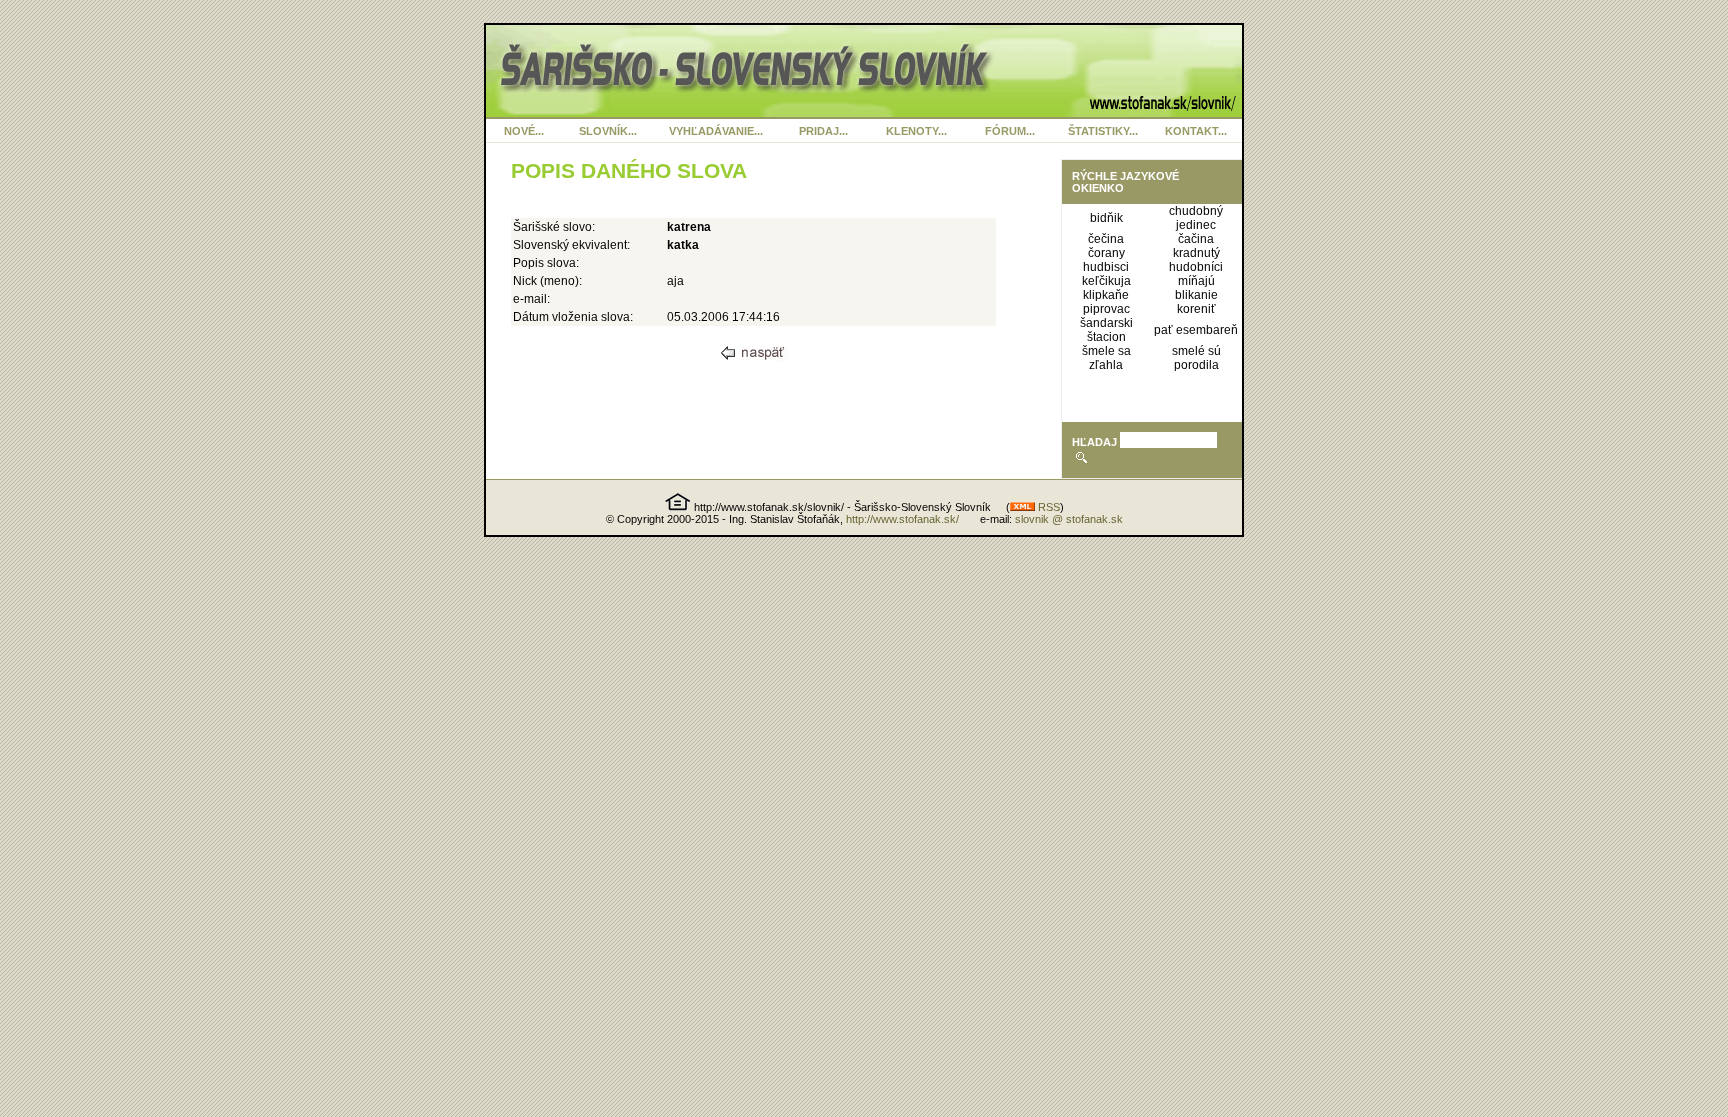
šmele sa (1106, 351)
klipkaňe (1106, 295)
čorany (1106, 253)
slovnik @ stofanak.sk (1069, 519)
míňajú (1196, 281)
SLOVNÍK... (608, 131)
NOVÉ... (524, 131)
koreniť (1196, 309)
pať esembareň (1196, 330)
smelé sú (1196, 351)
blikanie (1196, 295)
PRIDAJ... (823, 131)
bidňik (1106, 218)
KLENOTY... (916, 131)
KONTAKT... (1196, 131)
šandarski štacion (1106, 330)
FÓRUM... (1010, 131)
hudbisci (1106, 267)
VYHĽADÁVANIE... (716, 131)
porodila (1196, 365)
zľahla (1106, 365)
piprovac (1106, 309)
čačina (1196, 239)
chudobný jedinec (1196, 218)
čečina (1106, 239)
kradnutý (1196, 253)
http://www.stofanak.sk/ (902, 519)
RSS (1047, 507)
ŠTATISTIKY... (1103, 131)
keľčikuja (1106, 281)
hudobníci (1196, 267)
